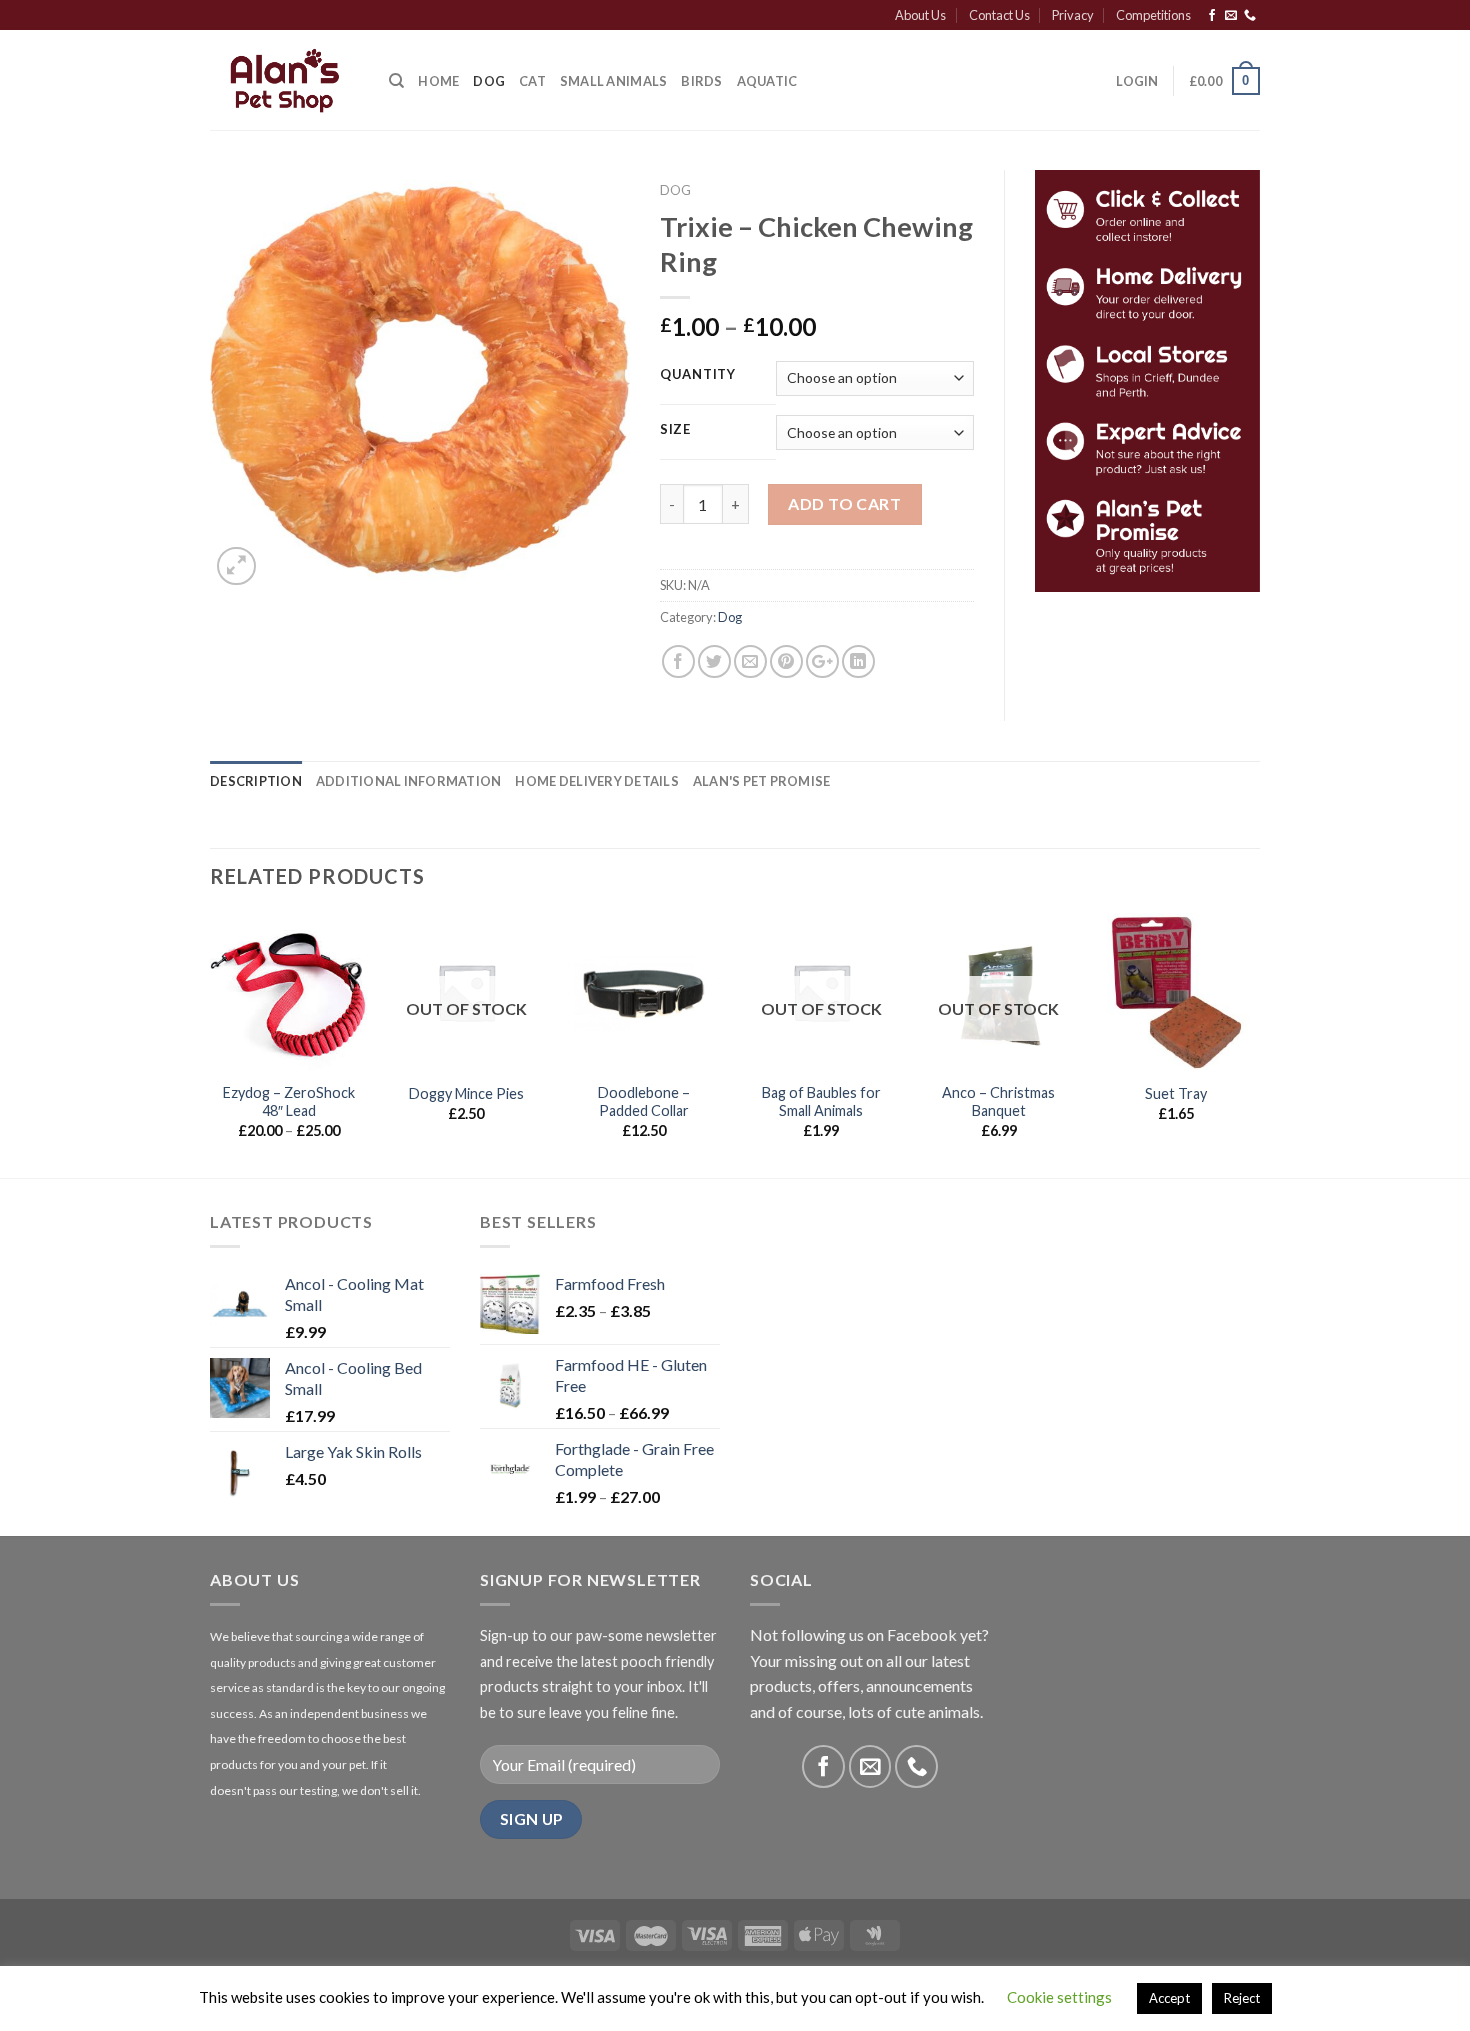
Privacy (1073, 15)
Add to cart (844, 503)
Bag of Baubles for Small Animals (821, 1102)
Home (438, 81)
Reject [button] (1242, 1998)
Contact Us (999, 15)
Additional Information (409, 781)
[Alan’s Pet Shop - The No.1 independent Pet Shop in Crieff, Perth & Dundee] (284, 80)
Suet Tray (1176, 1093)
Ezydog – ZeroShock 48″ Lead (289, 1102)
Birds (701, 81)
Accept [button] (1169, 1998)
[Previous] (211, 1043)
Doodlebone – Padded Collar (644, 1102)
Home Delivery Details (596, 781)
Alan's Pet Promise (762, 781)
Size (675, 430)
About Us (920, 15)
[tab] (256, 781)
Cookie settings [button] (1059, 1997)
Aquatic (767, 81)
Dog (489, 81)
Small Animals (613, 81)
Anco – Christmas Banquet (998, 1102)
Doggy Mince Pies (466, 1093)
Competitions (1153, 15)
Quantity (698, 375)
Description (256, 781)
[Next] (1254, 1043)
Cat (532, 81)
